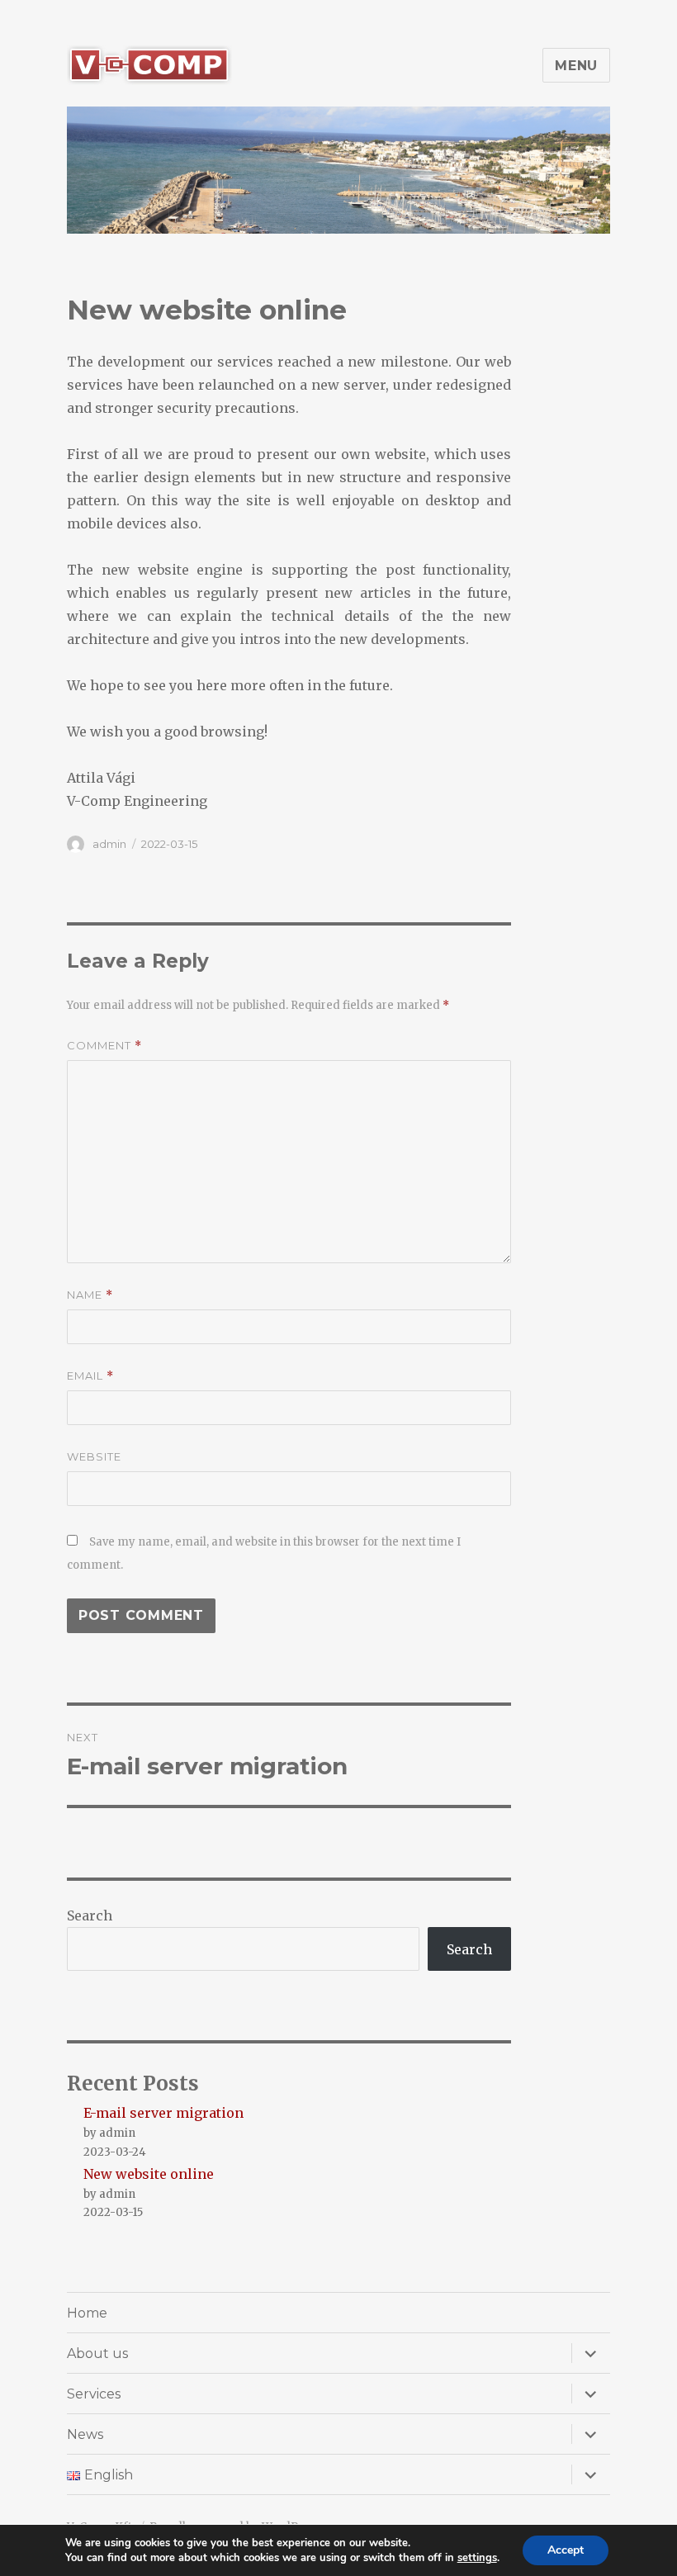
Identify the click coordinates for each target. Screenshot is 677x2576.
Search (90, 1915)
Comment (104, 1046)
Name (90, 1295)
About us (97, 2353)
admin (109, 844)
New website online (149, 2174)
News (85, 2434)
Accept (566, 2550)
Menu (576, 66)
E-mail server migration (163, 2113)
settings (477, 2558)
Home (87, 2313)
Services (94, 2394)
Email (90, 1376)
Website (94, 1456)
